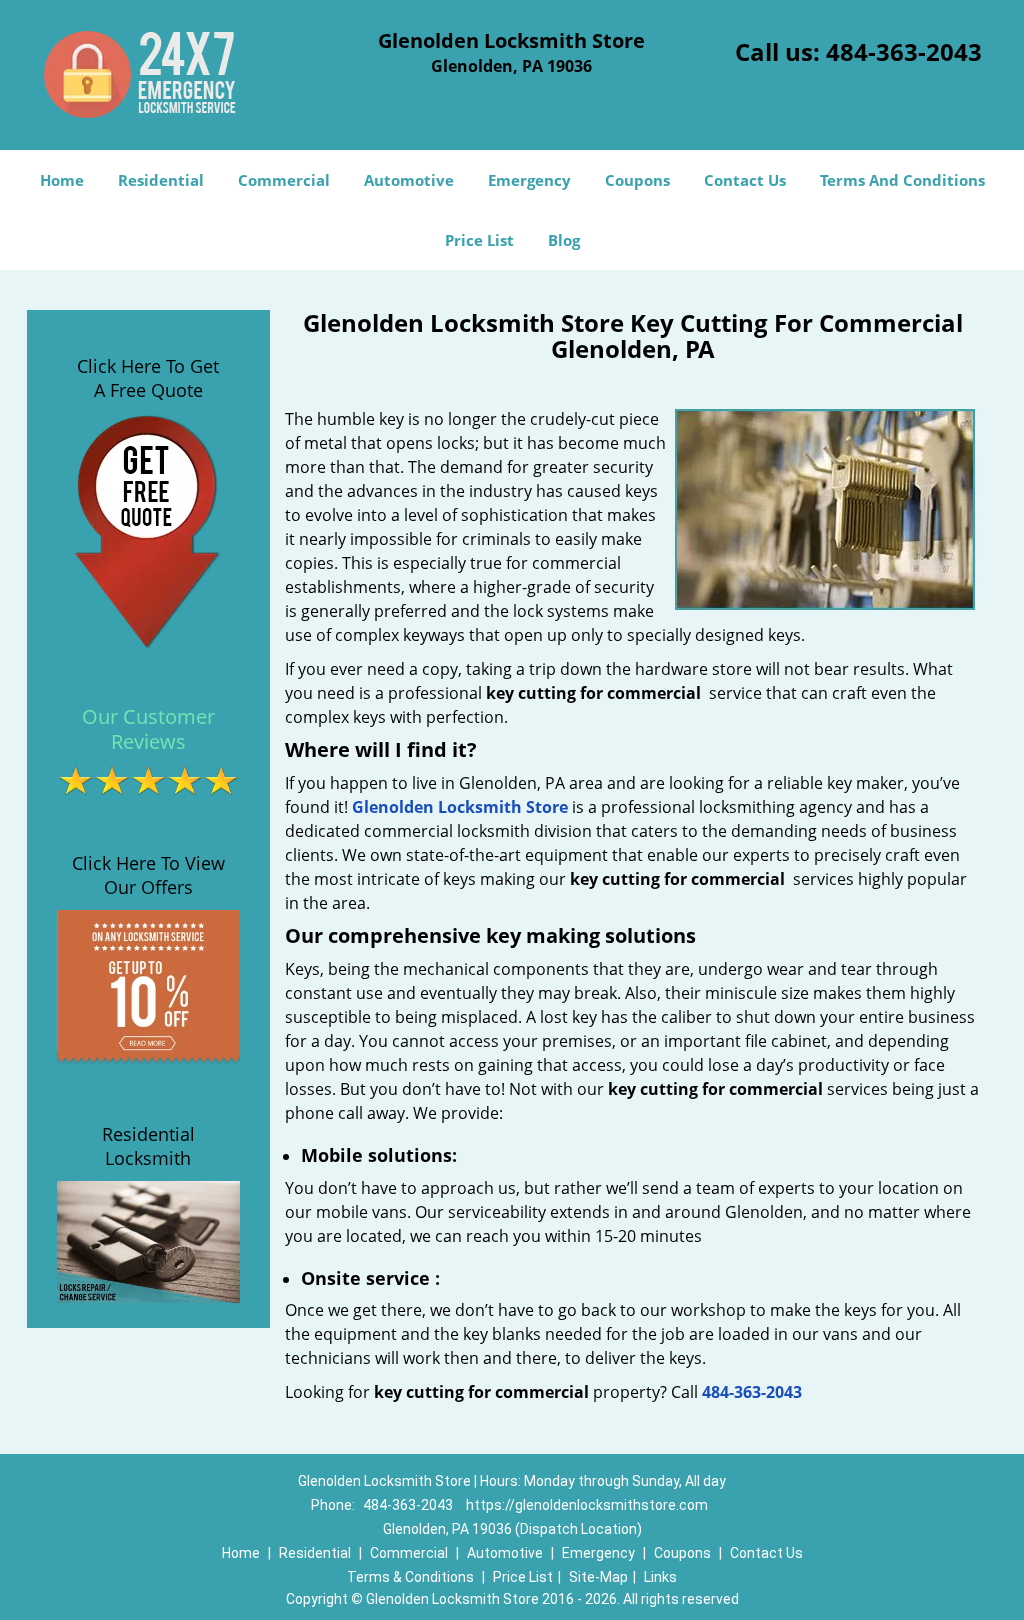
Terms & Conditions (410, 1577)
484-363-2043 (904, 51)
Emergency (529, 180)
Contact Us (745, 180)
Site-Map (598, 1577)
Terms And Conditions (902, 180)
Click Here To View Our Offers (148, 875)
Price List (479, 240)
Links (660, 1577)
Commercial (284, 180)
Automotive (409, 180)
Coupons (637, 180)
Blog (564, 240)
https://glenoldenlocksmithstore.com (587, 1505)
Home (62, 180)
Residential (161, 180)
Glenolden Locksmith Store (460, 807)
